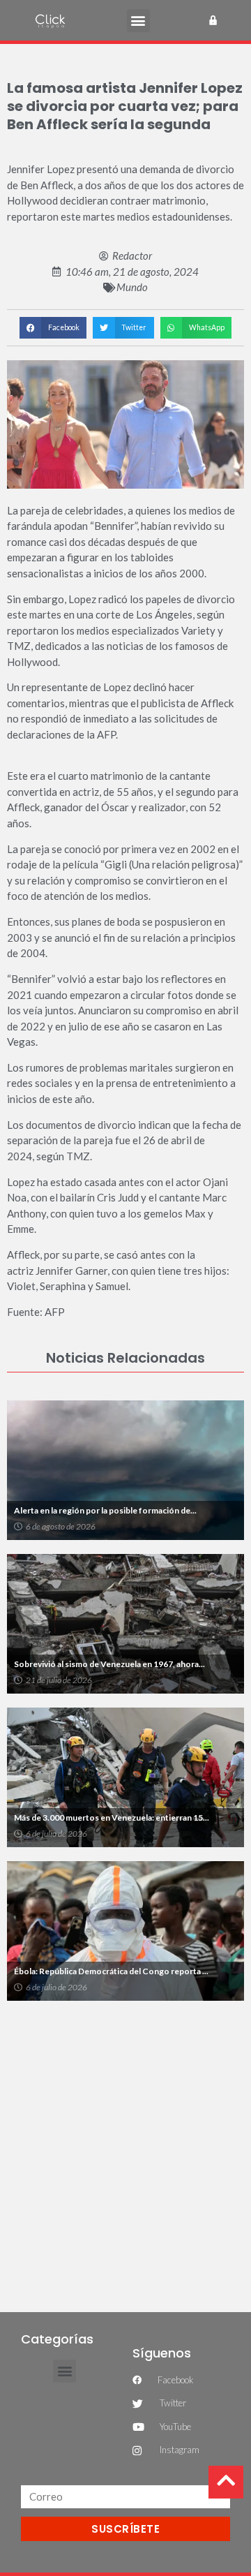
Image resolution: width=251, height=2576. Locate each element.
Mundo (132, 287)
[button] (138, 21)
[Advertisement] (125, 2147)
